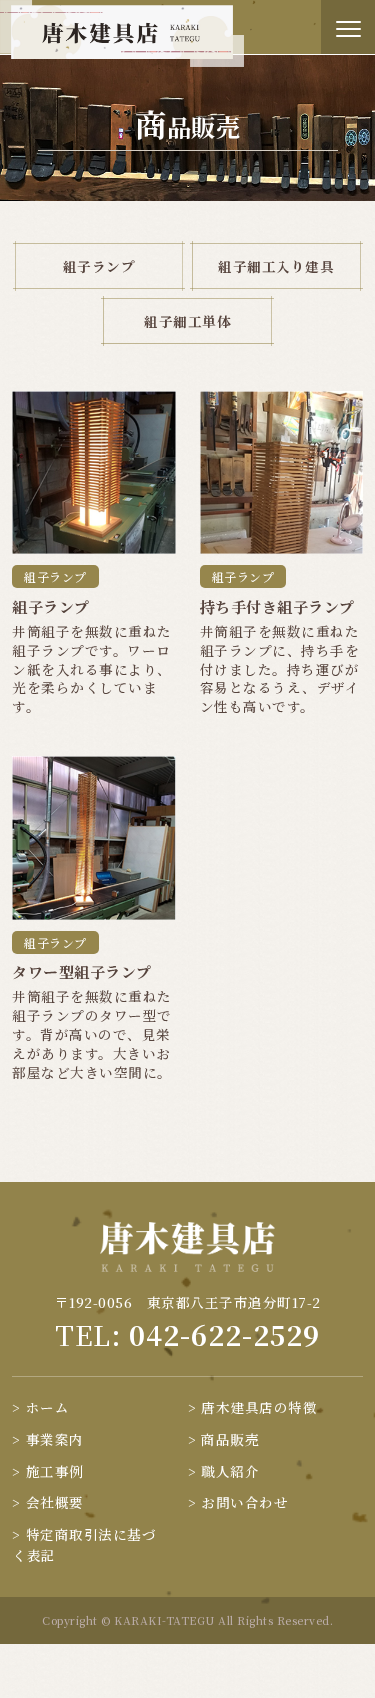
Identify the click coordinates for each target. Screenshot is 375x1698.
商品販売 (230, 1439)
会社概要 (55, 1502)
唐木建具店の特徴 (259, 1407)
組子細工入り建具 (276, 266)
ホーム (48, 1407)
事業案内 (55, 1439)
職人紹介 (230, 1471)
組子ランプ (99, 266)
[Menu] (348, 27)
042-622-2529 (224, 1334)
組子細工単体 (187, 321)
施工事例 (55, 1471)
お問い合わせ (244, 1502)
